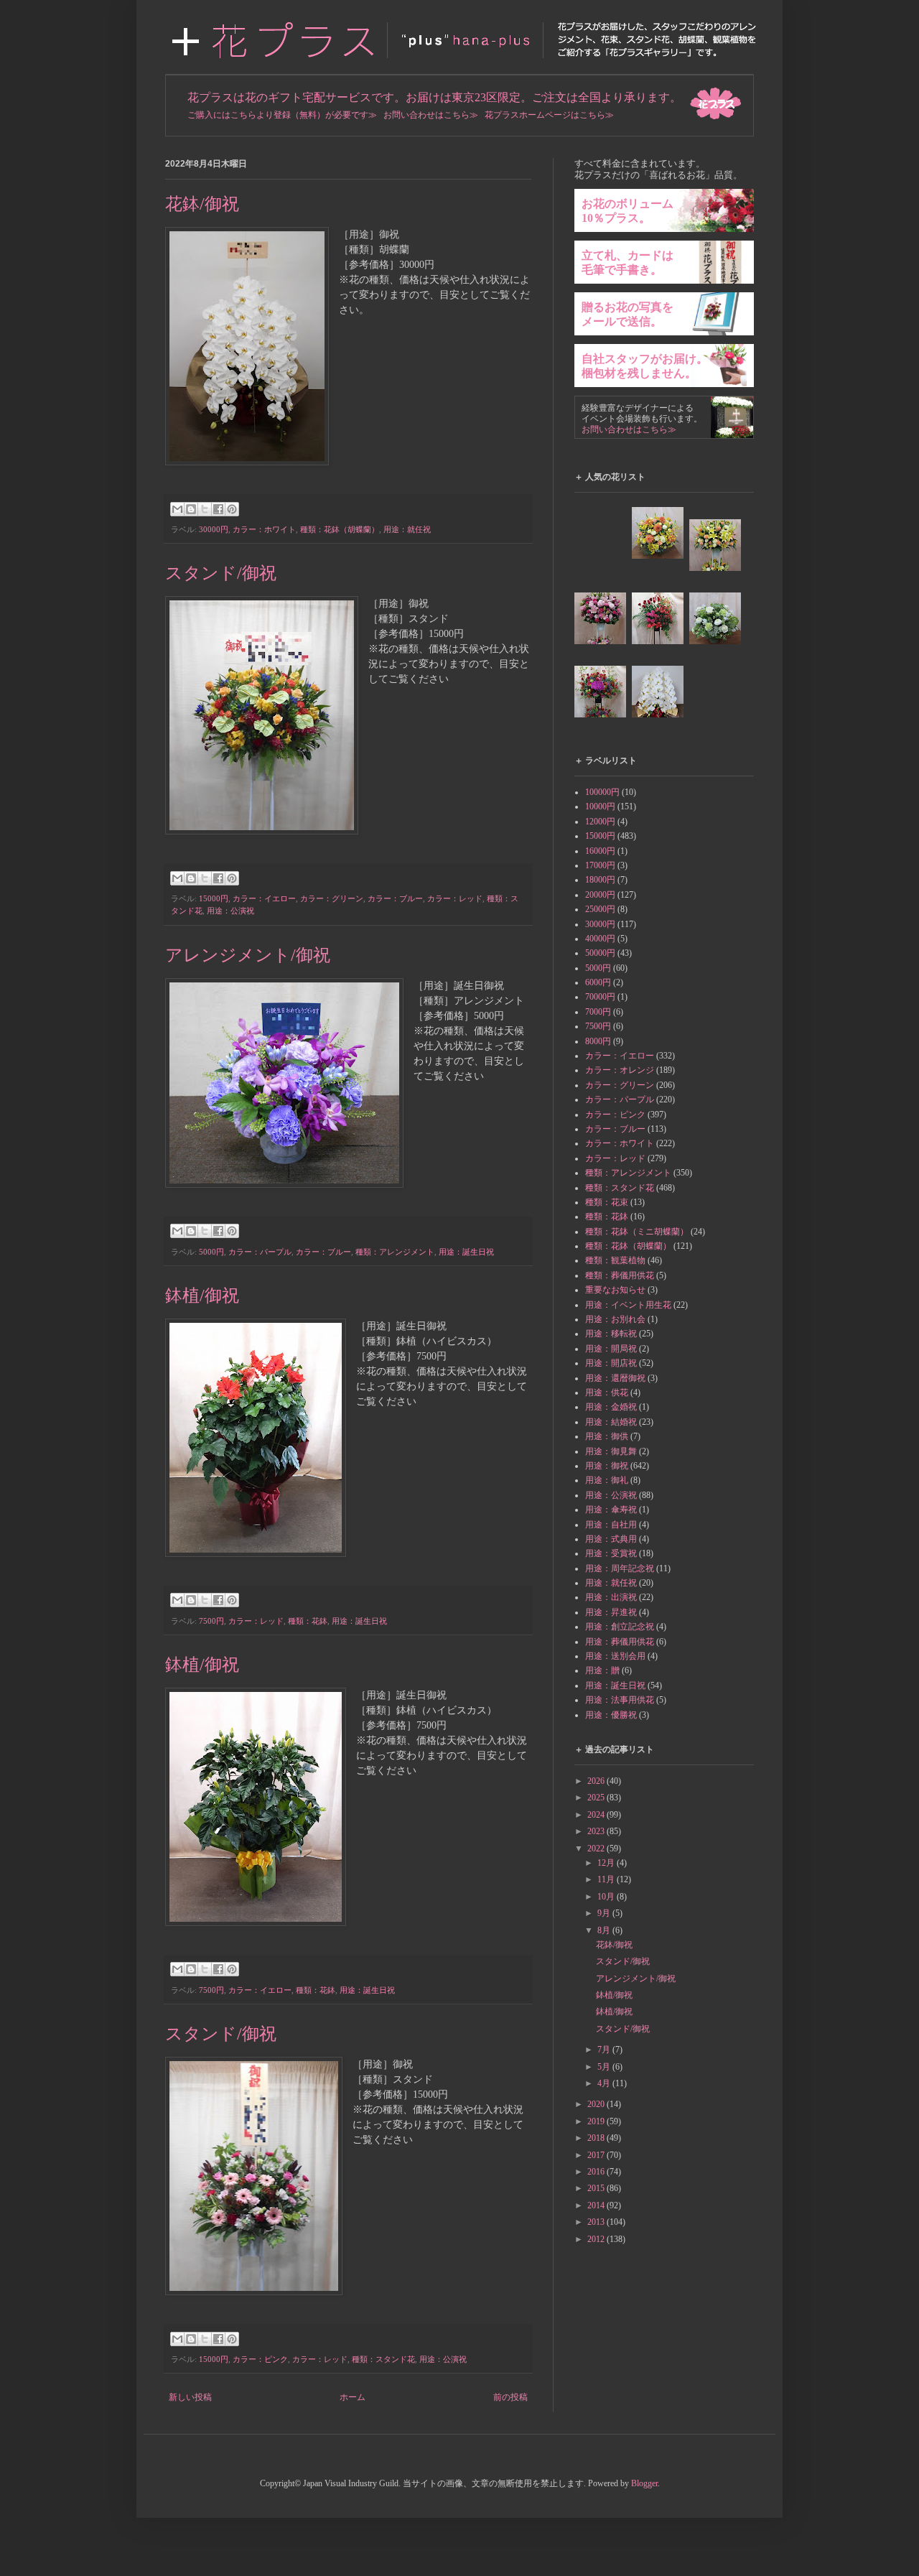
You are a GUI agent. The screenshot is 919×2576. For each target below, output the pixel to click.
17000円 (600, 865)
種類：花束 (607, 1202)
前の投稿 (510, 2397)
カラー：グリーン (332, 898)
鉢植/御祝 (202, 1296)
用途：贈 (602, 1670)
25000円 (600, 909)
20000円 (600, 895)
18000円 (600, 880)
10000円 (600, 806)
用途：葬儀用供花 (620, 1642)
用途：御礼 (607, 1480)
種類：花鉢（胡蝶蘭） (340, 529)
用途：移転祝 (611, 1334)
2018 (597, 2138)
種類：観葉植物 (615, 1260)
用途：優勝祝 (611, 1715)
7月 (605, 2050)
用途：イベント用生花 (628, 1305)
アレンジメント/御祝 (248, 955)
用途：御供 (607, 1436)
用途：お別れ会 (615, 1319)
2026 (597, 1781)
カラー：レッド (455, 898)
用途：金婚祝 (611, 1407)
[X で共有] (205, 509)
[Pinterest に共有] (232, 509)
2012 (597, 2239)
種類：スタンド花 (383, 2359)
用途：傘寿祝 (611, 1510)
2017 (597, 2155)
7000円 (598, 1012)
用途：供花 (607, 1392)
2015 (597, 2188)
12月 (607, 1863)
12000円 (600, 822)
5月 (605, 2067)
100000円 (602, 792)
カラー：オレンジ (620, 1070)
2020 (597, 2104)
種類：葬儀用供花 (620, 1275)
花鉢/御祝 (202, 204)
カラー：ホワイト (264, 529)
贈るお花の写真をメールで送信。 (628, 314)
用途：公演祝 (230, 911)
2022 (597, 1849)
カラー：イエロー (264, 898)
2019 (597, 2121)
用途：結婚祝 (611, 1422)
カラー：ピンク (260, 2359)
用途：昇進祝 (611, 1612)
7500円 (211, 1621)
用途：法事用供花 (620, 1700)
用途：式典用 (611, 1539)
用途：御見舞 (611, 1451)
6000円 (598, 982)
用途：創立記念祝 (620, 1627)
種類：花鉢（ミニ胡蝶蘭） (637, 1232)
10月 (607, 1897)
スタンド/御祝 (221, 573)
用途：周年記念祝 (620, 1568)
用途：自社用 (611, 1525)
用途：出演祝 (611, 1597)
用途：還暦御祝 (615, 1378)
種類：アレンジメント (395, 1252)
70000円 (600, 997)
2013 (597, 2222)
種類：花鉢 (308, 1621)
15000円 (214, 898)
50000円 (600, 953)
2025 (597, 1798)
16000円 (600, 851)
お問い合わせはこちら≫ (431, 115)
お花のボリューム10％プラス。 (628, 211)
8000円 (598, 1041)
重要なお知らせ (615, 1290)
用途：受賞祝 (611, 1553)
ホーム (353, 2397)
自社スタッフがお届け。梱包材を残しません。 (645, 366)
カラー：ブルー (395, 898)
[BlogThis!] (191, 509)
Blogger (644, 2483)
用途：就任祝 (407, 529)
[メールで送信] (177, 509)
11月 (607, 1879)
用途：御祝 (607, 1466)
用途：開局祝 (611, 1349)
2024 (597, 1815)
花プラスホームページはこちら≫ (549, 115)
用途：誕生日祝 (466, 1252)
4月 (605, 2083)
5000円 (211, 1252)
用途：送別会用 (615, 1656)
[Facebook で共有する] (218, 509)
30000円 (214, 529)
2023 (597, 1831)
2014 (597, 2205)
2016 (597, 2172)
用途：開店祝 (611, 1363)
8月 (605, 1930)
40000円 (600, 939)
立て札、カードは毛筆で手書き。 (628, 262)
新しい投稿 (190, 2397)
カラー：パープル (260, 1252)
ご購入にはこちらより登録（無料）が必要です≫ (282, 115)
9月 (605, 1913)
